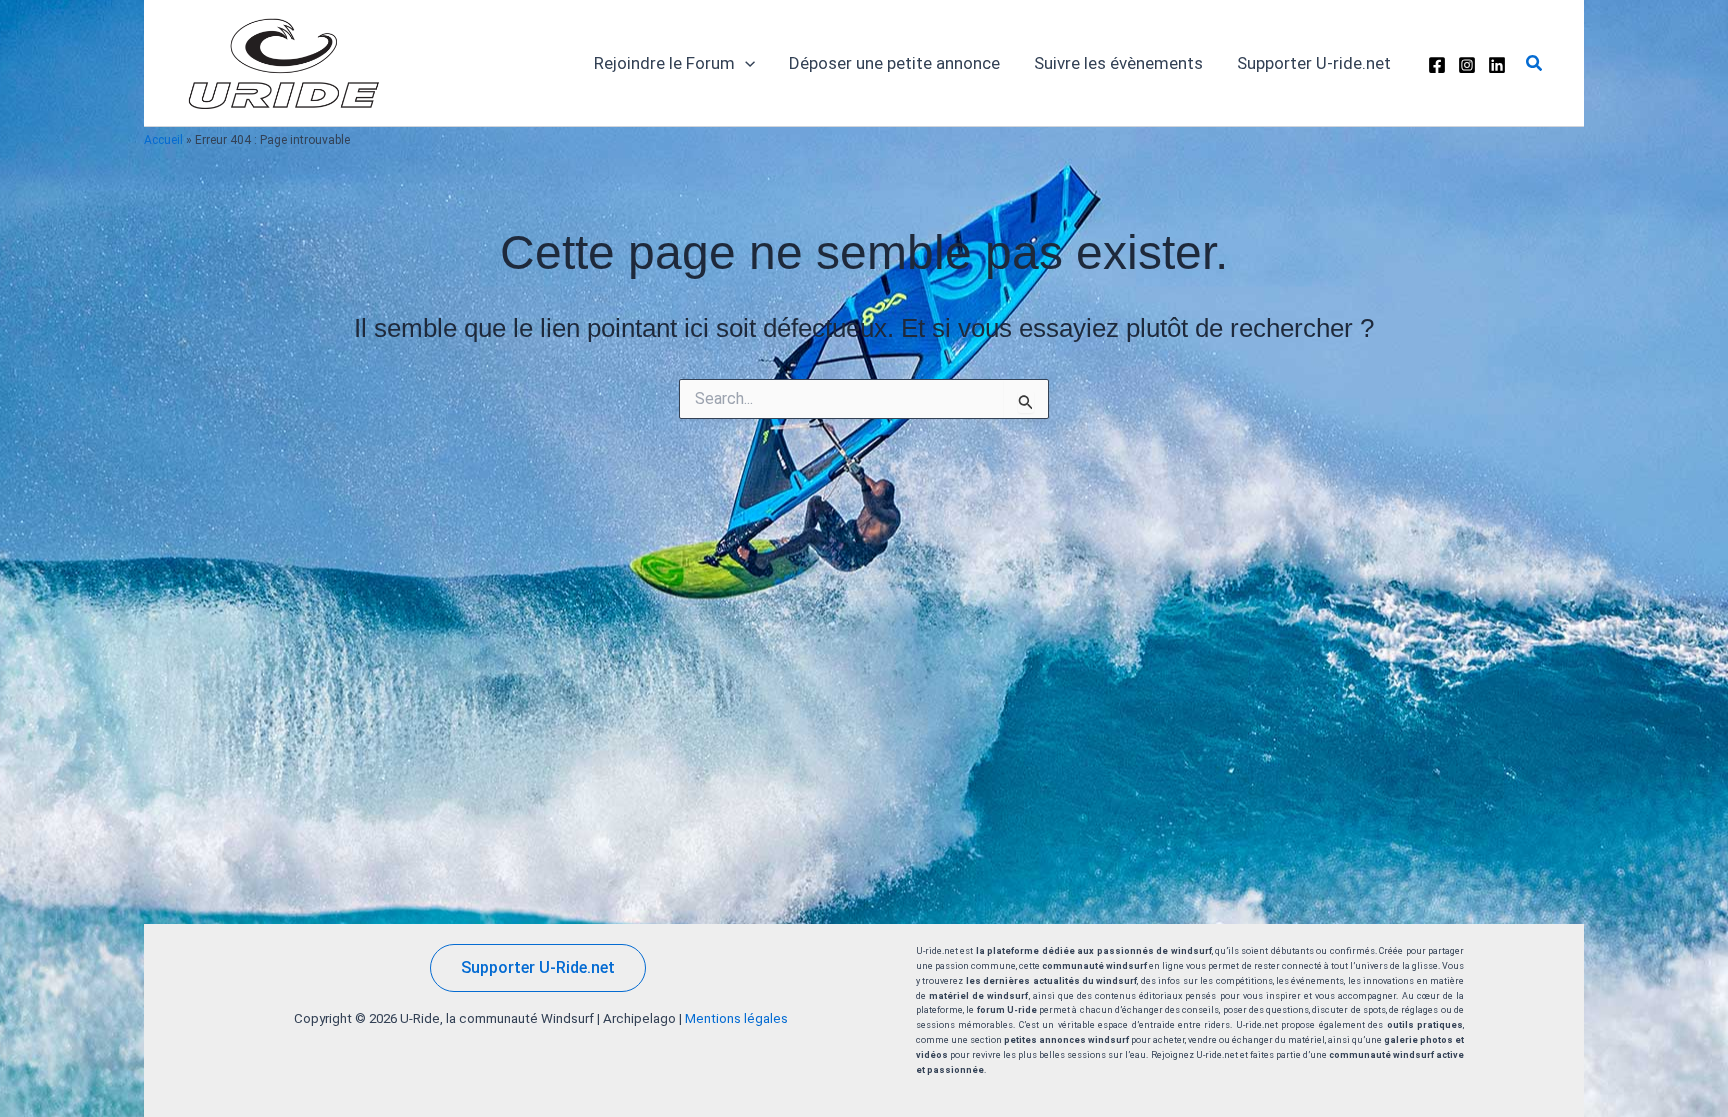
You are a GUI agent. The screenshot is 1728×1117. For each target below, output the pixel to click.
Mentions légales (736, 1018)
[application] (745, 63)
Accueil (163, 140)
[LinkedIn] (1497, 65)
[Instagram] (1467, 65)
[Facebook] (1437, 65)
